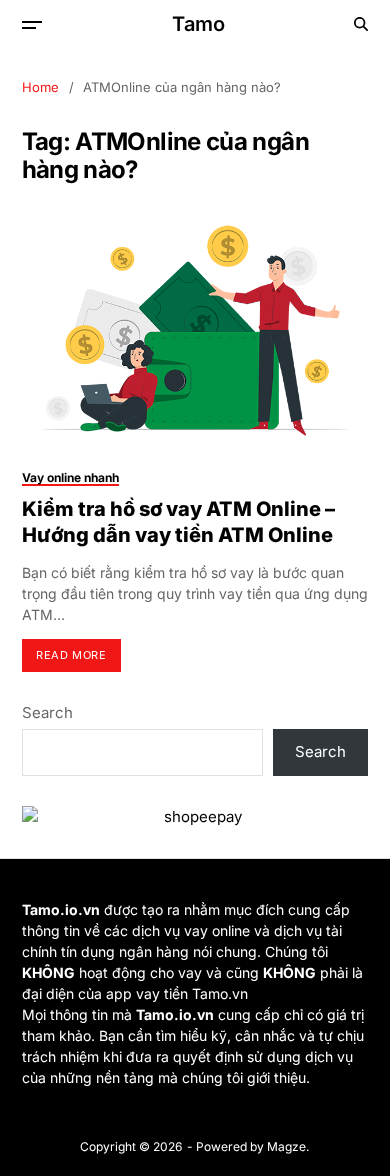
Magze (286, 1146)
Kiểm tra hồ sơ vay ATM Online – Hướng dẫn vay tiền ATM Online (178, 522)
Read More (71, 655)
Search (47, 712)
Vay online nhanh (70, 477)
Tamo (198, 24)
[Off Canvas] (32, 25)
